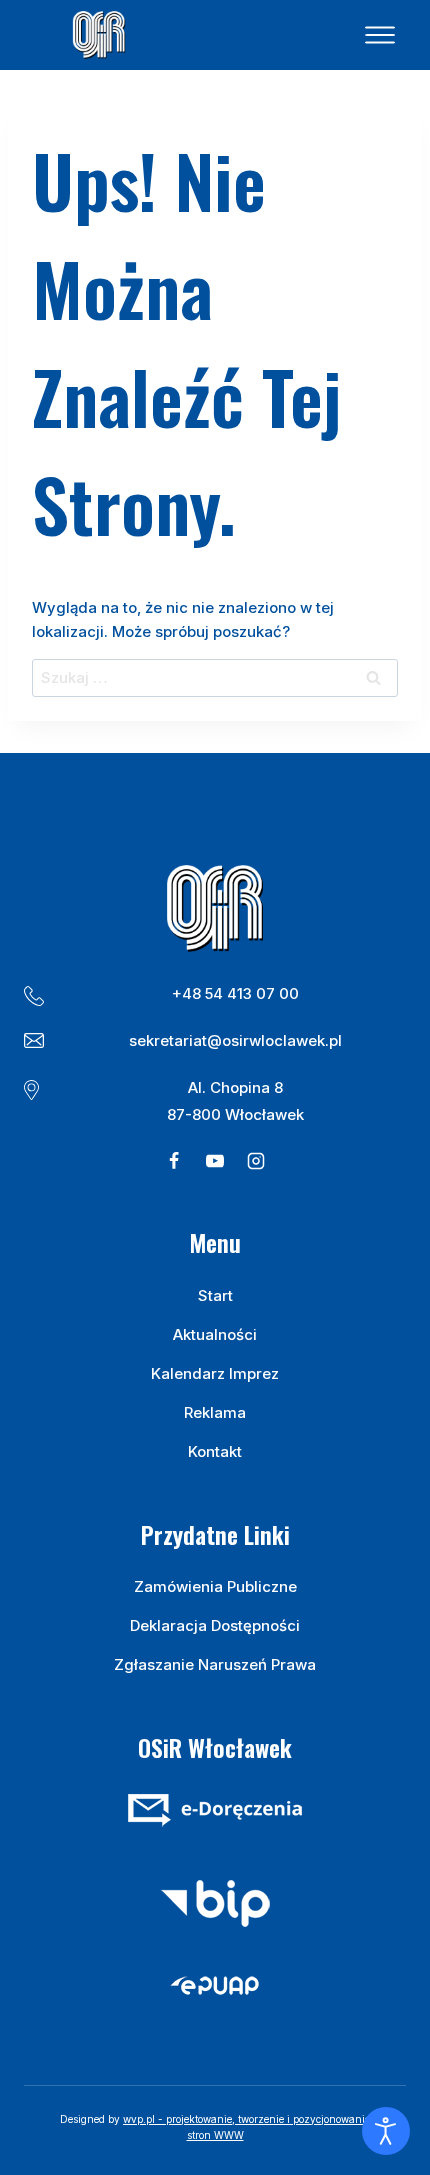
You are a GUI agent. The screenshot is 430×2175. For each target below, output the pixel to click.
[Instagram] (256, 1161)
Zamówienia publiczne (215, 1586)
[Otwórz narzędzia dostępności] (386, 2131)
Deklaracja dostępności (215, 1625)
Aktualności (215, 1334)
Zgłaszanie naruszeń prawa (215, 1664)
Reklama (215, 1412)
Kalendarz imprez (215, 1373)
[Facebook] (174, 1161)
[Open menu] (380, 35)
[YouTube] (215, 1161)
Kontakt (215, 1451)
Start (215, 1295)
